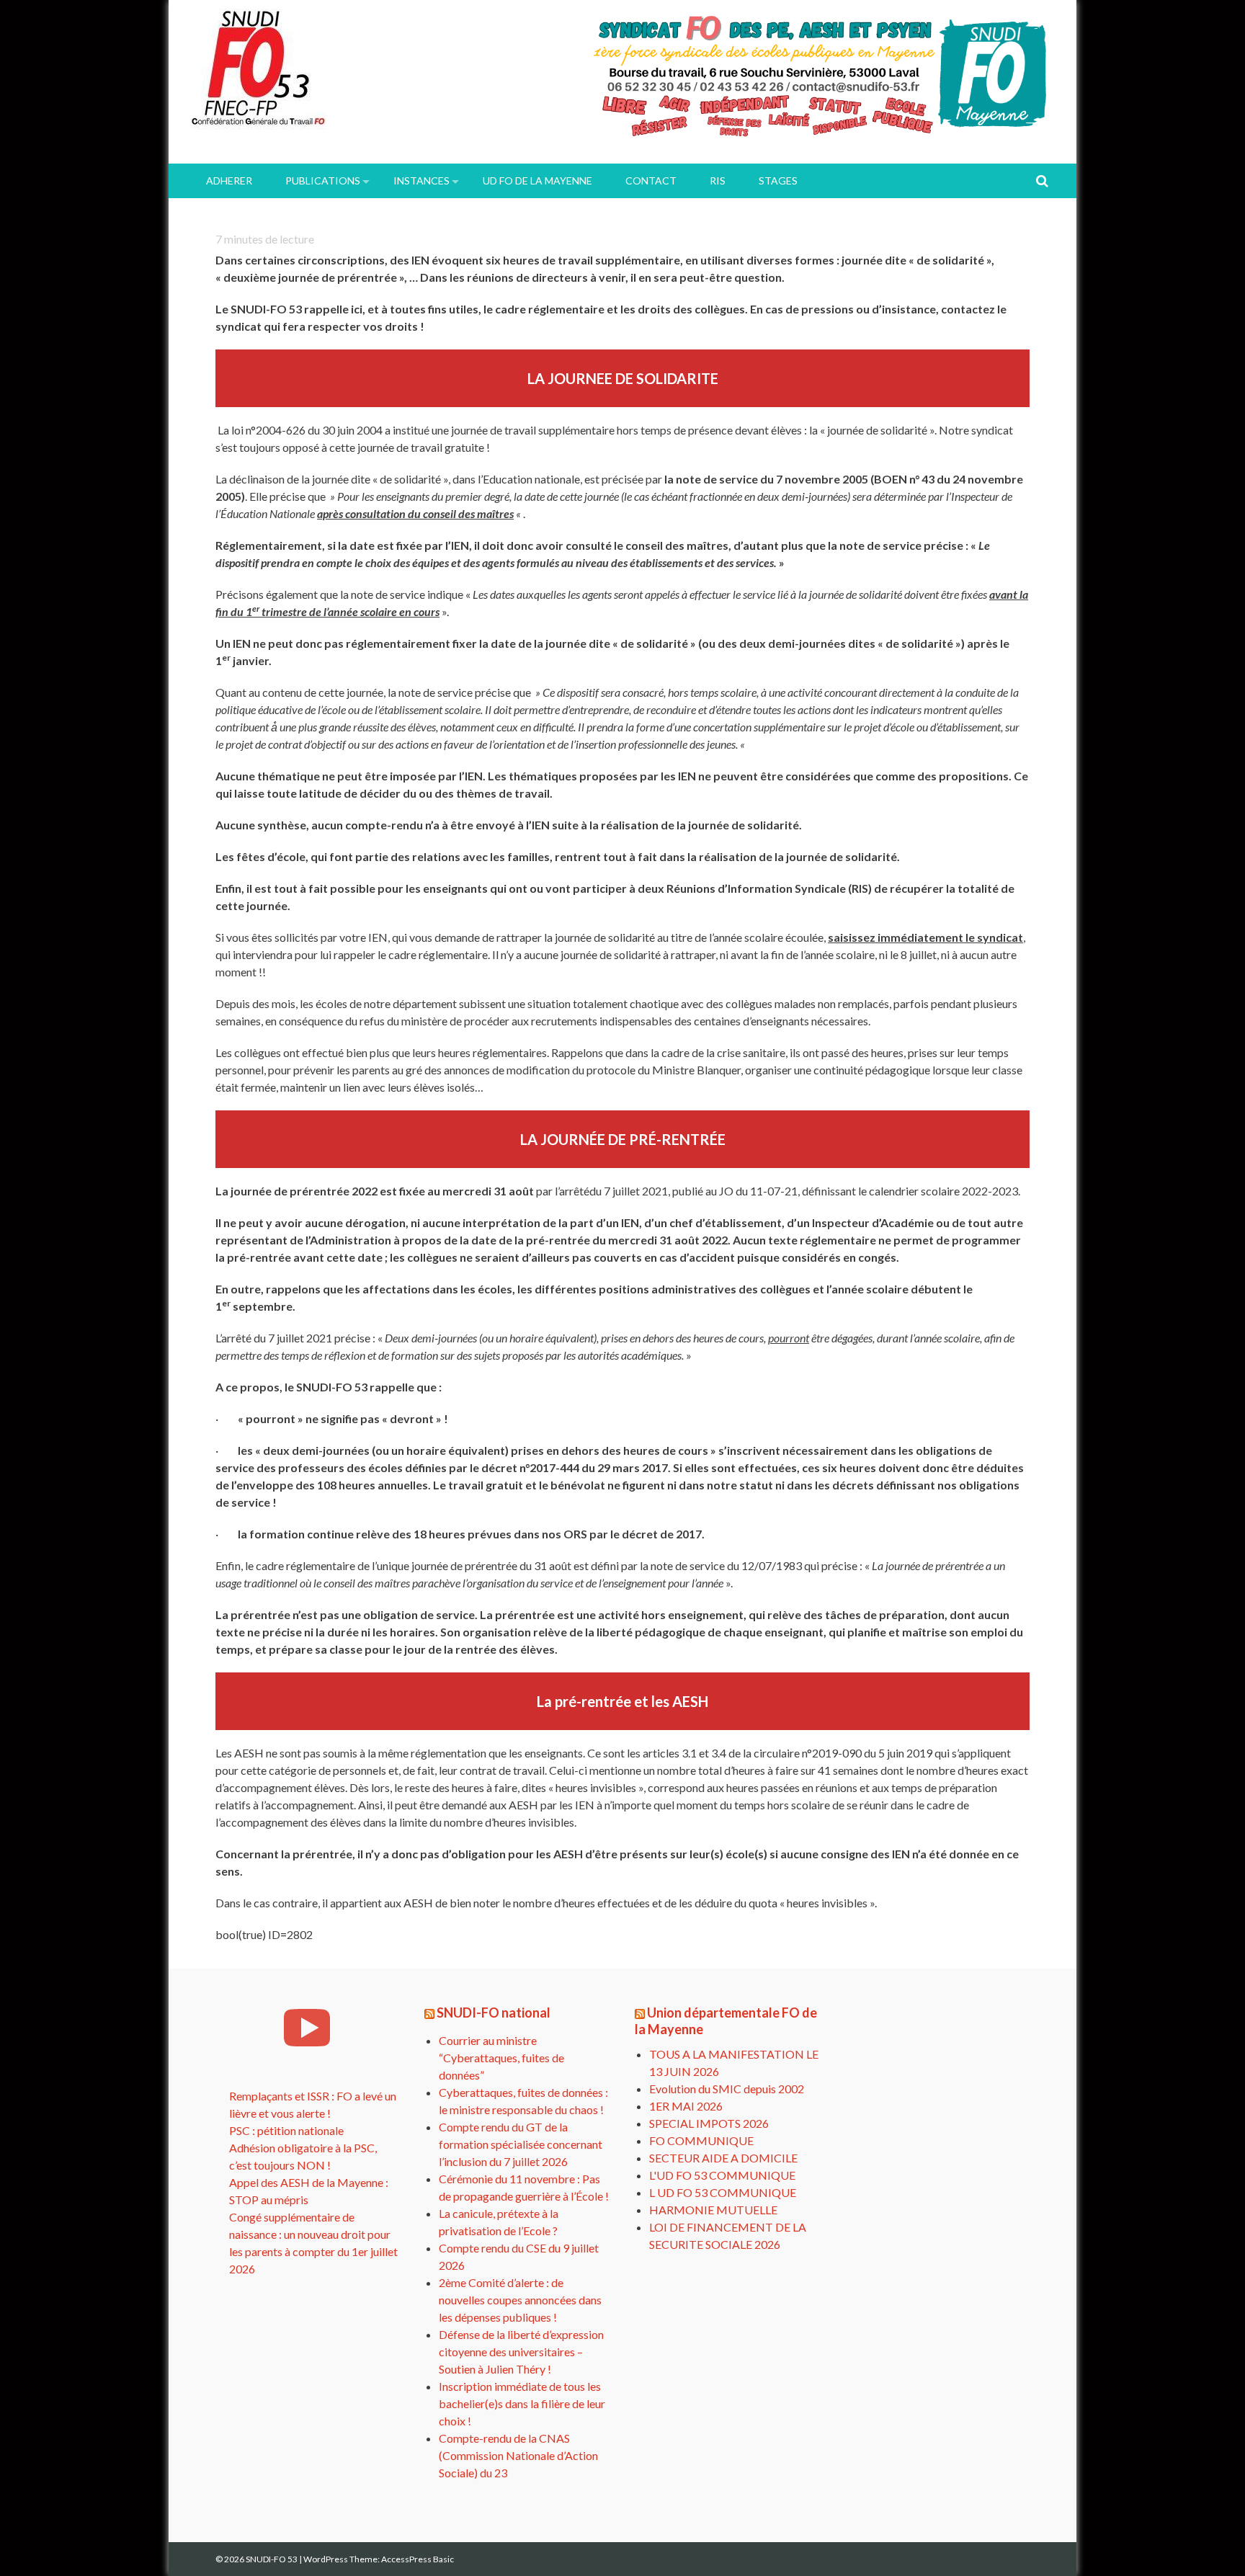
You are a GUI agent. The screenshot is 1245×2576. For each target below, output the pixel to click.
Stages (778, 181)
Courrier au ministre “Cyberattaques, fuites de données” (501, 2058)
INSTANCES (421, 181)
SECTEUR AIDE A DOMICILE (723, 2158)
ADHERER (229, 181)
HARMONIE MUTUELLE (713, 2210)
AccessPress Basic (418, 2559)
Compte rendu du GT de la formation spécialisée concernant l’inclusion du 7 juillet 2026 (521, 2144)
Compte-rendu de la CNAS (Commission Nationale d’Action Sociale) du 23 (518, 2455)
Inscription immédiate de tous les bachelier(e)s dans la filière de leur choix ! (522, 2403)
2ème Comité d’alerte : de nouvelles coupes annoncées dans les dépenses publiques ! (520, 2300)
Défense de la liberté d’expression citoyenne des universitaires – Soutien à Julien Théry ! (521, 2352)
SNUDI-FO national (494, 2013)
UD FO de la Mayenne (537, 181)
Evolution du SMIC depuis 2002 (727, 2089)
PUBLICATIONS (323, 181)
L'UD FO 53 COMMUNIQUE (722, 2175)
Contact (651, 181)
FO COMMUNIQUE (701, 2140)
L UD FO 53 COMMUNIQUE (723, 2192)
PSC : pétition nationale (286, 2130)
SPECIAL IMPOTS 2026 (709, 2123)
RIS (718, 181)
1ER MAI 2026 (686, 2106)
